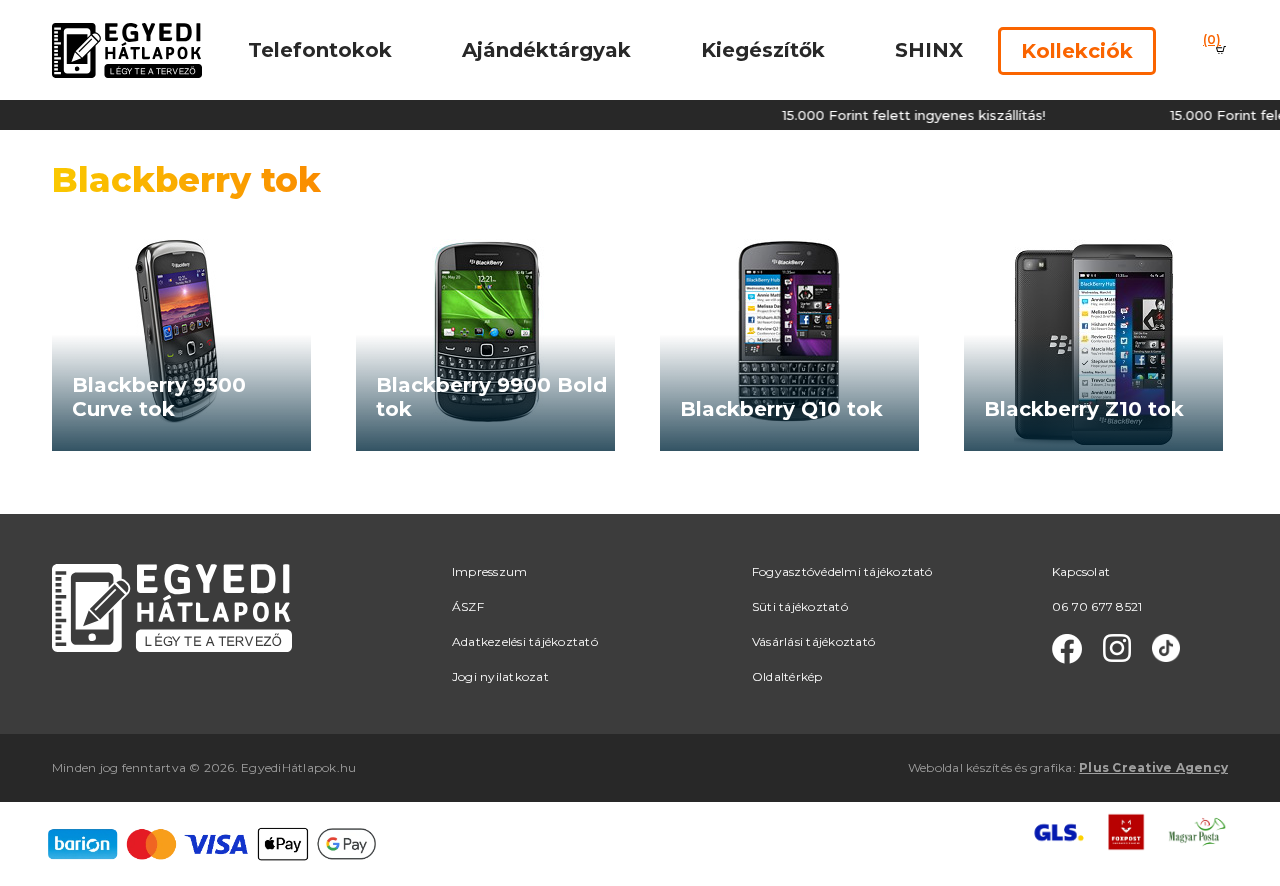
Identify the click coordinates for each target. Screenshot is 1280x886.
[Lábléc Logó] (172, 606)
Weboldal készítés (960, 767)
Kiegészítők (763, 50)
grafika (1051, 767)
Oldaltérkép (787, 676)
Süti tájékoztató (800, 606)
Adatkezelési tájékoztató (525, 641)
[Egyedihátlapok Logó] (127, 49)
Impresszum (489, 571)
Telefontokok (320, 50)
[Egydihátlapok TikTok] (1166, 649)
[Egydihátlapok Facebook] (1067, 649)
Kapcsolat (1081, 571)
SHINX (929, 50)
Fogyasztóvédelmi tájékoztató (842, 571)
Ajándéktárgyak (546, 50)
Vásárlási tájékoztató (813, 641)
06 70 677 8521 (1097, 606)
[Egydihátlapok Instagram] (1117, 649)
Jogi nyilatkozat (500, 676)
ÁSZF (468, 606)
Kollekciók (1077, 51)
